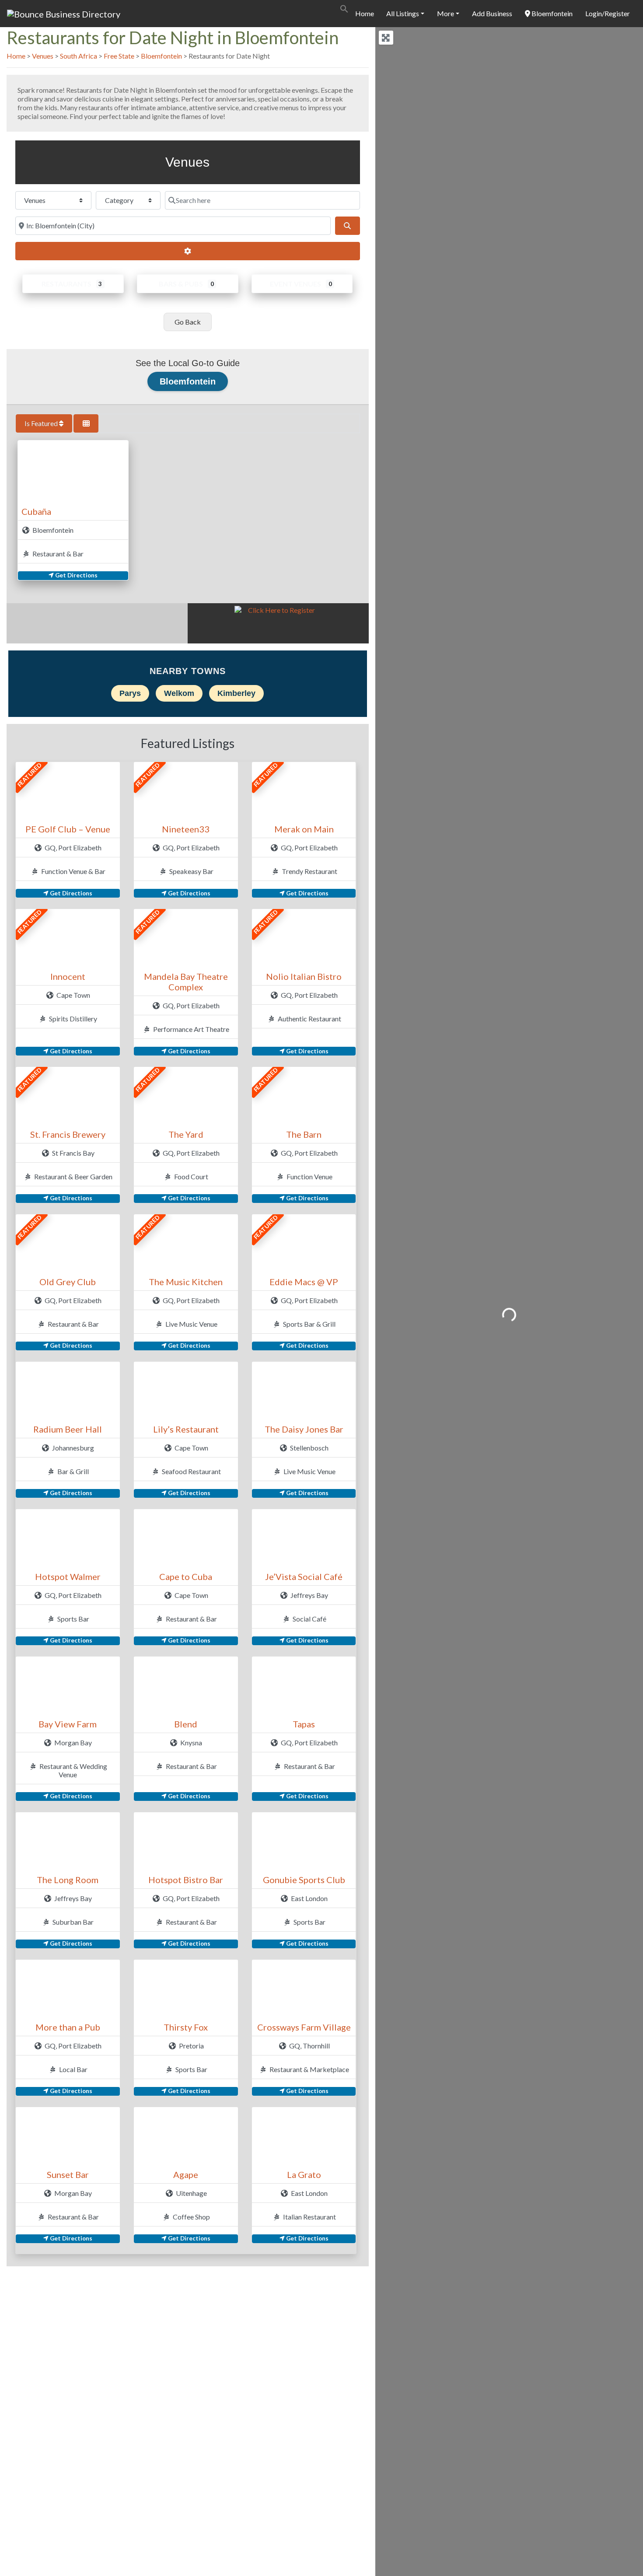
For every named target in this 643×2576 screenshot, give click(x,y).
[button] (344, 8)
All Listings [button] (403, 13)
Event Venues (295, 284)
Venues (43, 56)
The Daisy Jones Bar (304, 1429)
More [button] (446, 13)
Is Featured (42, 423)
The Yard (186, 1134)
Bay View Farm (68, 1724)
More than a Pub (68, 2027)
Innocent (68, 976)
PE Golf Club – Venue (68, 829)
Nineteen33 (186, 829)
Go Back (188, 322)
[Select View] (86, 423)
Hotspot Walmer (68, 1576)
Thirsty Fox (186, 2027)
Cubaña (36, 511)
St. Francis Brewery (68, 1134)
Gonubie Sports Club (304, 1880)
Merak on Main (304, 829)
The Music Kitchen (186, 1282)
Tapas (304, 1724)
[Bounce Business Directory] (64, 13)
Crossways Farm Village (304, 2027)
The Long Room (68, 1880)
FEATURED (30, 775)
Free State (119, 56)
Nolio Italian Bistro (304, 976)
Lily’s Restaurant (186, 1429)
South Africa (79, 56)
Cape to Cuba (186, 1576)
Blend (186, 1724)
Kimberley (236, 693)
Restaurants (66, 284)
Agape (186, 2174)
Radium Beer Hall (68, 1429)
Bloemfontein (551, 13)
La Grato (304, 2174)
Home (365, 13)
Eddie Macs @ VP (304, 1282)
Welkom (179, 693)
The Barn (304, 1134)
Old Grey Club (68, 1282)
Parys (130, 693)
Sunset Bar (68, 2174)
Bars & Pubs (181, 284)
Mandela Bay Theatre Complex (186, 982)
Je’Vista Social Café (304, 1576)
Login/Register (608, 13)
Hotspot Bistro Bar (186, 1880)
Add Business (492, 13)
